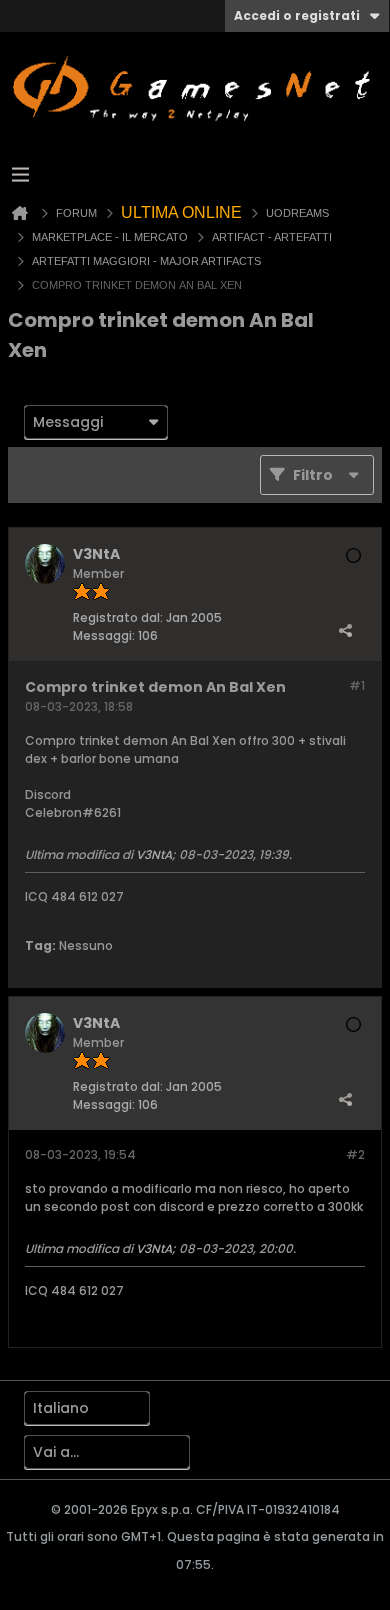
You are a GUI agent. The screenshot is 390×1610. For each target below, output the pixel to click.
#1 (357, 685)
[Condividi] (345, 631)
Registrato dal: (118, 617)
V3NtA (154, 854)
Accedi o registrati (297, 15)
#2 (355, 1154)
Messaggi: (104, 635)
